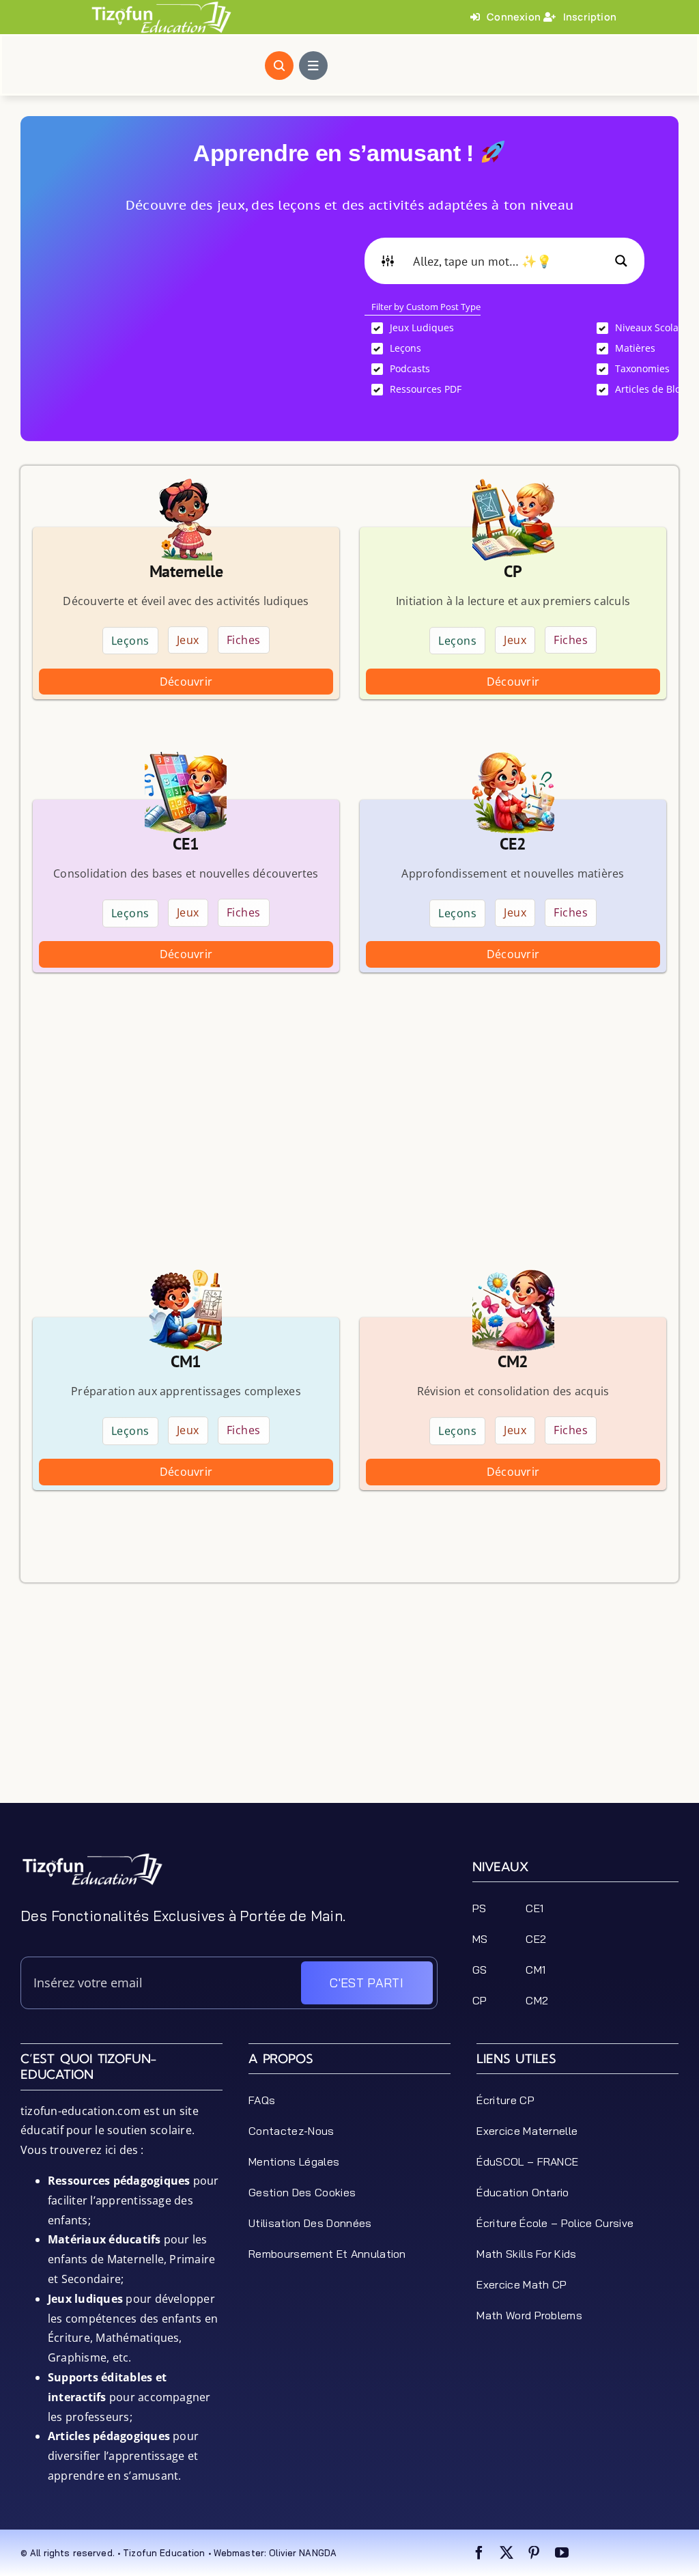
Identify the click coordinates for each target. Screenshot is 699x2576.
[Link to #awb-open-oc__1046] (279, 66)
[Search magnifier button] (621, 261)
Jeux (188, 641)
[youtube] (562, 2553)
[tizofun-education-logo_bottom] (92, 1858)
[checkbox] (470, 328)
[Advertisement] (195, 333)
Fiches (244, 641)
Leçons (130, 640)
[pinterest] (534, 2553)
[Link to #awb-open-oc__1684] (313, 66)
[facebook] (479, 2553)
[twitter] (507, 2553)
